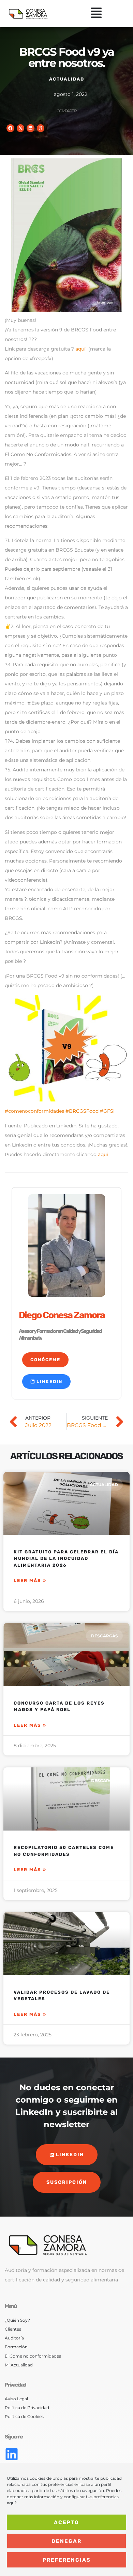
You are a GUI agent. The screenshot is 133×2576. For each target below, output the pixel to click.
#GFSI (107, 1111)
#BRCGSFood (82, 1111)
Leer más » (30, 1581)
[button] (96, 14)
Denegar (66, 2541)
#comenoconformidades (34, 1111)
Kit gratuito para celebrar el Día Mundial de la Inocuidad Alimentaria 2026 (66, 1559)
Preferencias (67, 2560)
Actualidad (67, 79)
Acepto (66, 2522)
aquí (80, 349)
